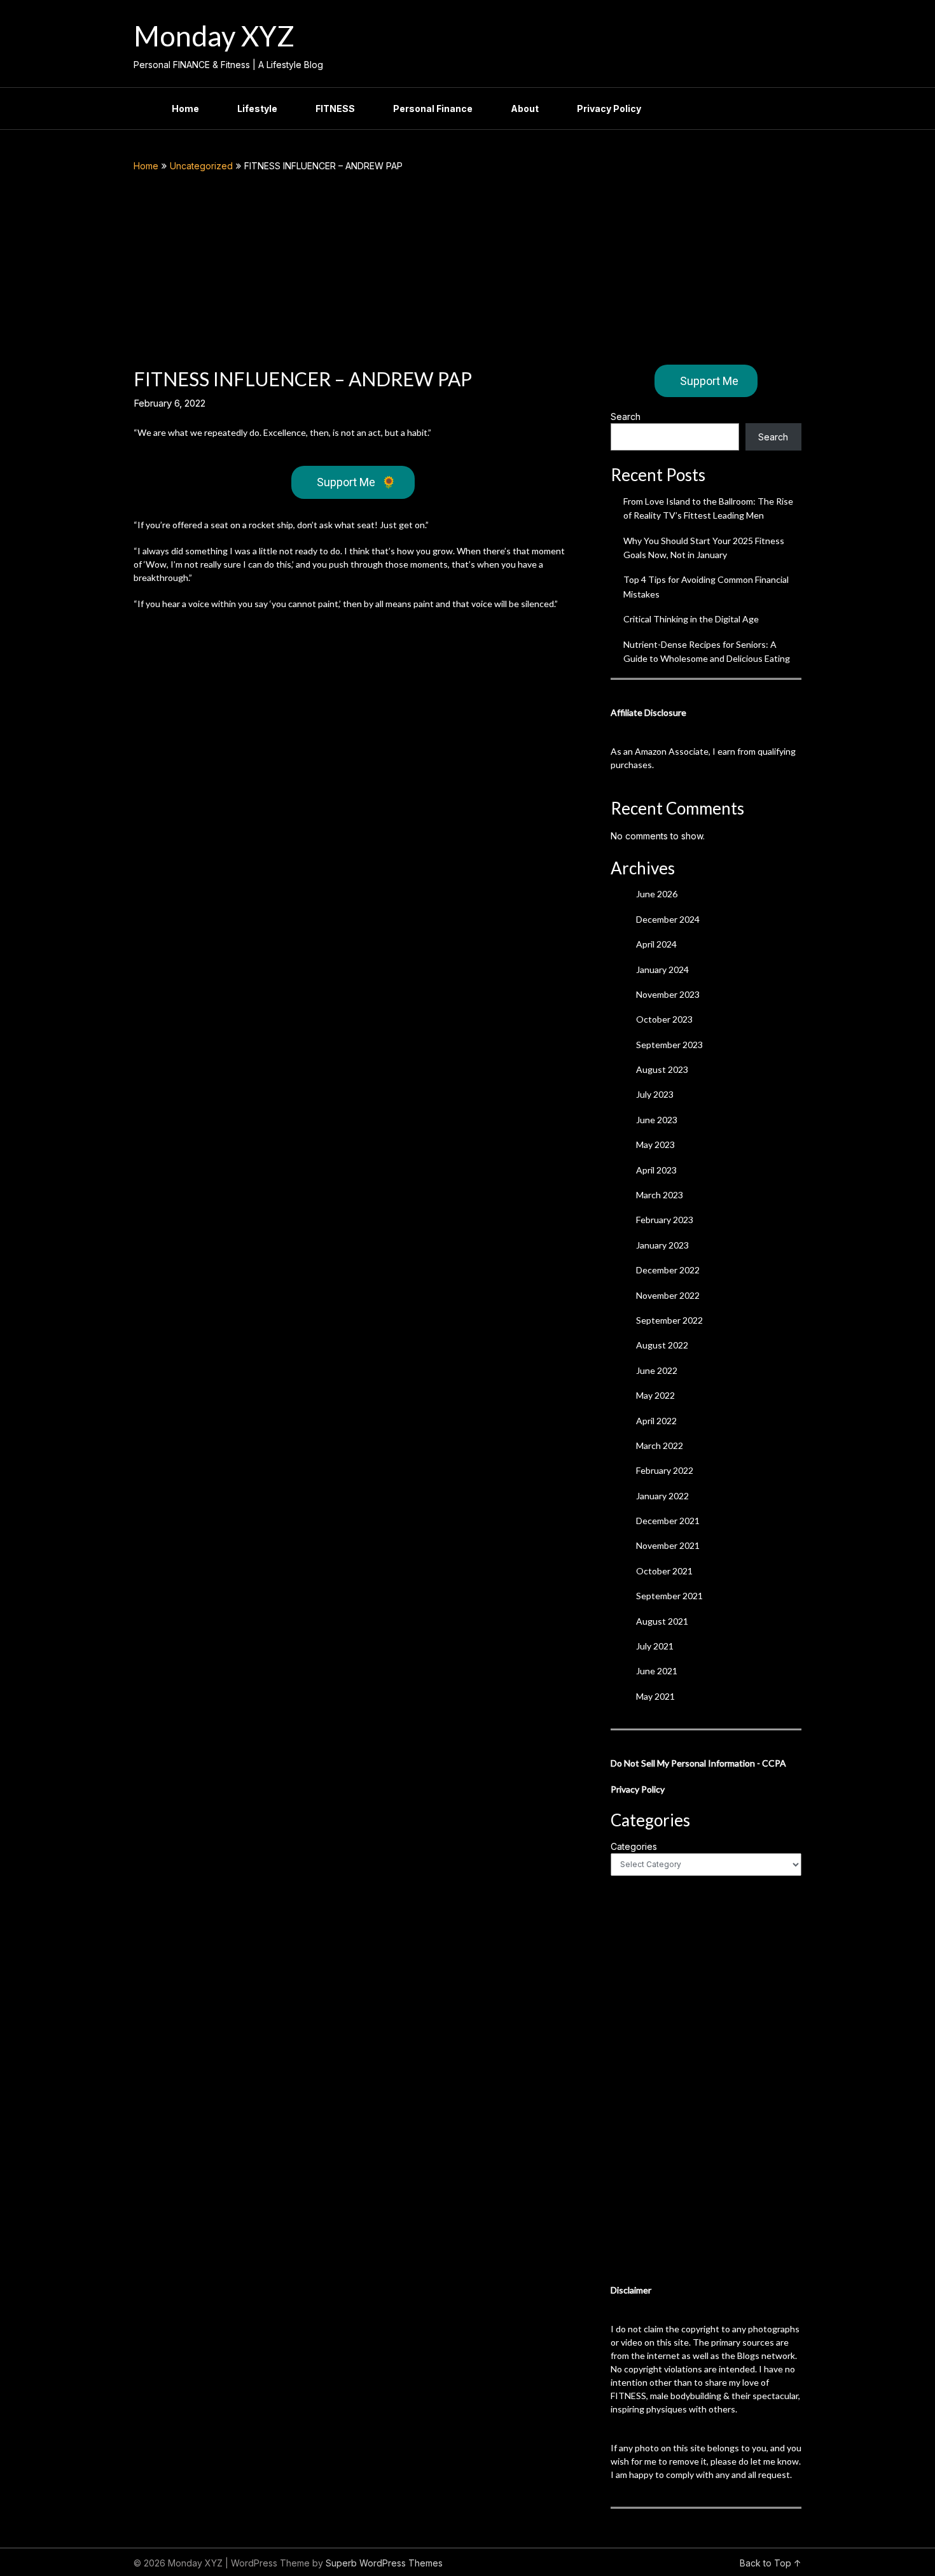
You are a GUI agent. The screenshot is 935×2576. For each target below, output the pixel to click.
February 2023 (665, 1220)
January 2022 (662, 1496)
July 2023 (655, 1094)
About (525, 108)
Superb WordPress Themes (384, 2563)
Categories (634, 1846)
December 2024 (668, 919)
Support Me (356, 482)
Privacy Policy (609, 108)
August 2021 (662, 1621)
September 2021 (669, 1596)
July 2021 (655, 1646)
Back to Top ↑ (771, 2563)
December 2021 (668, 1521)
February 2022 (665, 1470)
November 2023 (668, 994)
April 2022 (656, 1421)
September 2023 (669, 1045)
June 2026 (657, 894)
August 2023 (662, 1069)
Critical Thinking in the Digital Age (691, 619)
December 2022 (668, 1270)
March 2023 (660, 1195)
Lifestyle (257, 108)
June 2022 (657, 1370)
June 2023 (657, 1120)
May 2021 (655, 1696)
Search (626, 416)
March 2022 (660, 1445)
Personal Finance (433, 108)
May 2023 (655, 1144)
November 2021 (668, 1545)
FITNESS (335, 108)
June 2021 (657, 1671)
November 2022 (668, 1295)
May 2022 (655, 1395)
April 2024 (656, 944)
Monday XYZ (214, 36)
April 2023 (656, 1170)
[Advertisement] (468, 269)
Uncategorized (201, 166)
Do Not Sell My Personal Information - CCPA (698, 1763)
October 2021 (664, 1571)
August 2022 (662, 1345)
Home (185, 108)
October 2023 (664, 1019)
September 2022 (669, 1320)
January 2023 (662, 1245)
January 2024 (662, 969)
